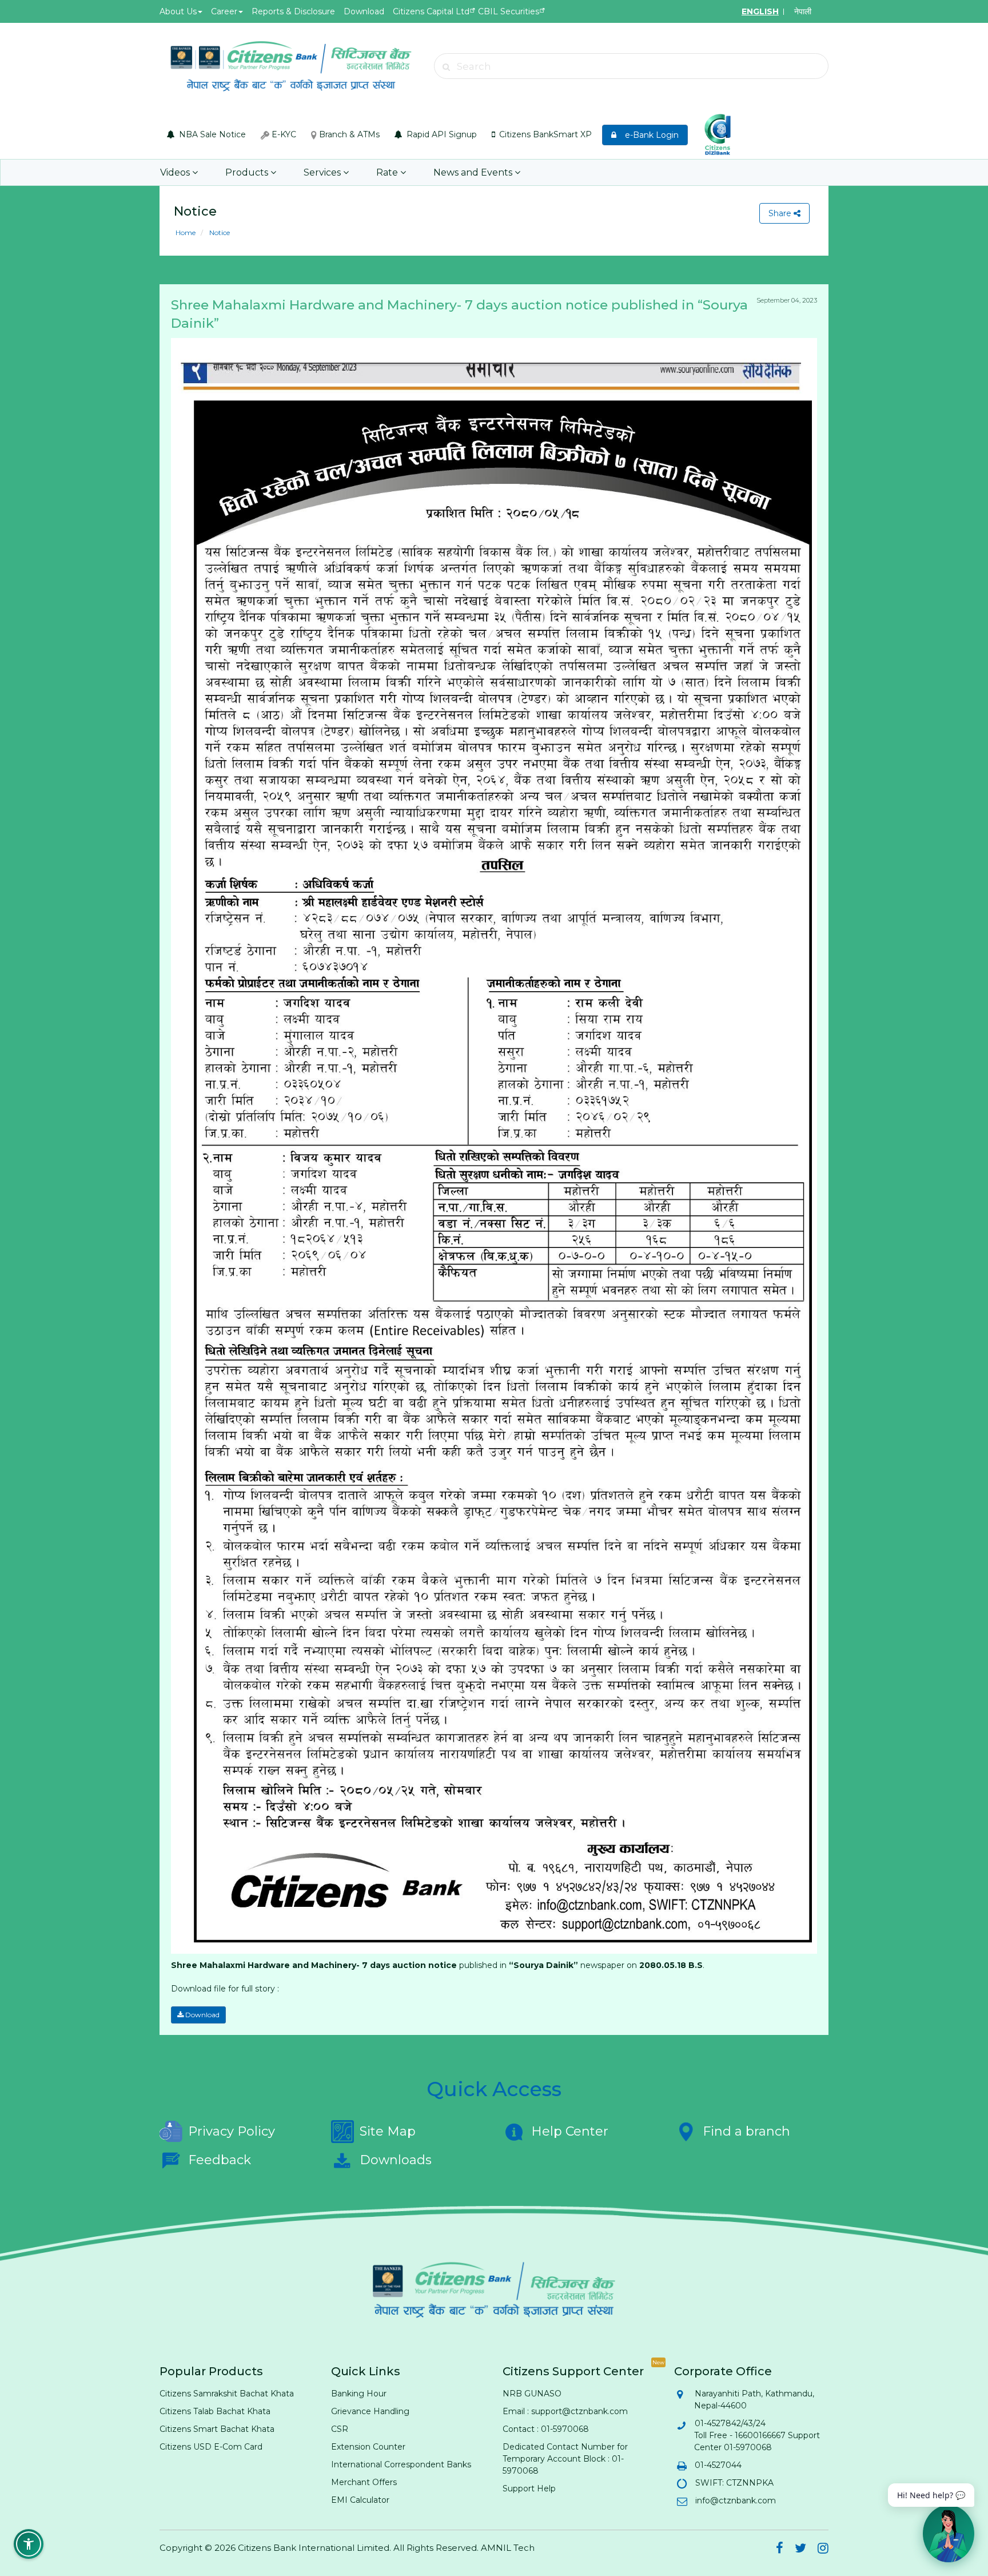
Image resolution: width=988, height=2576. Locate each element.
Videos (176, 172)
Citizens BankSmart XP (544, 134)
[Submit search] (447, 67)
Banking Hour (359, 2394)
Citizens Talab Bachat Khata (215, 2411)
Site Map (388, 2131)
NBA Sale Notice (211, 134)
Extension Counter (368, 2447)
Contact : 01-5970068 (546, 2429)
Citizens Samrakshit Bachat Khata (227, 2394)
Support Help (529, 2488)
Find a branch (746, 2131)
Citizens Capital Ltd (431, 11)
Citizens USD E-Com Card (211, 2447)
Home (186, 232)
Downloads (396, 2160)
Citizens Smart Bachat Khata (217, 2429)
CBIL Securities (509, 11)
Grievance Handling (370, 2411)
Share (781, 213)
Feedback (220, 2160)
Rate (388, 172)
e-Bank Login (648, 135)
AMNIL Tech (508, 2548)
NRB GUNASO (532, 2394)
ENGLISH (760, 11)
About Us (178, 11)
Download (364, 11)
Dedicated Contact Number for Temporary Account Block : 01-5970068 (565, 2459)
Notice (219, 232)
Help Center (570, 2131)
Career (224, 11)
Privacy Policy (232, 2131)
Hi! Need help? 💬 (931, 2495)
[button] (29, 2544)
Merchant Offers (364, 2482)
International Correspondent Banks (401, 2464)
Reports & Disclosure (293, 11)
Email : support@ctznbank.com (565, 2411)
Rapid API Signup (441, 134)
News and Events (474, 172)
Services (323, 172)
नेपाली (803, 11)
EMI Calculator (360, 2500)
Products (248, 172)
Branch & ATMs (348, 134)
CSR (340, 2429)
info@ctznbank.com (735, 2501)
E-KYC (283, 134)
